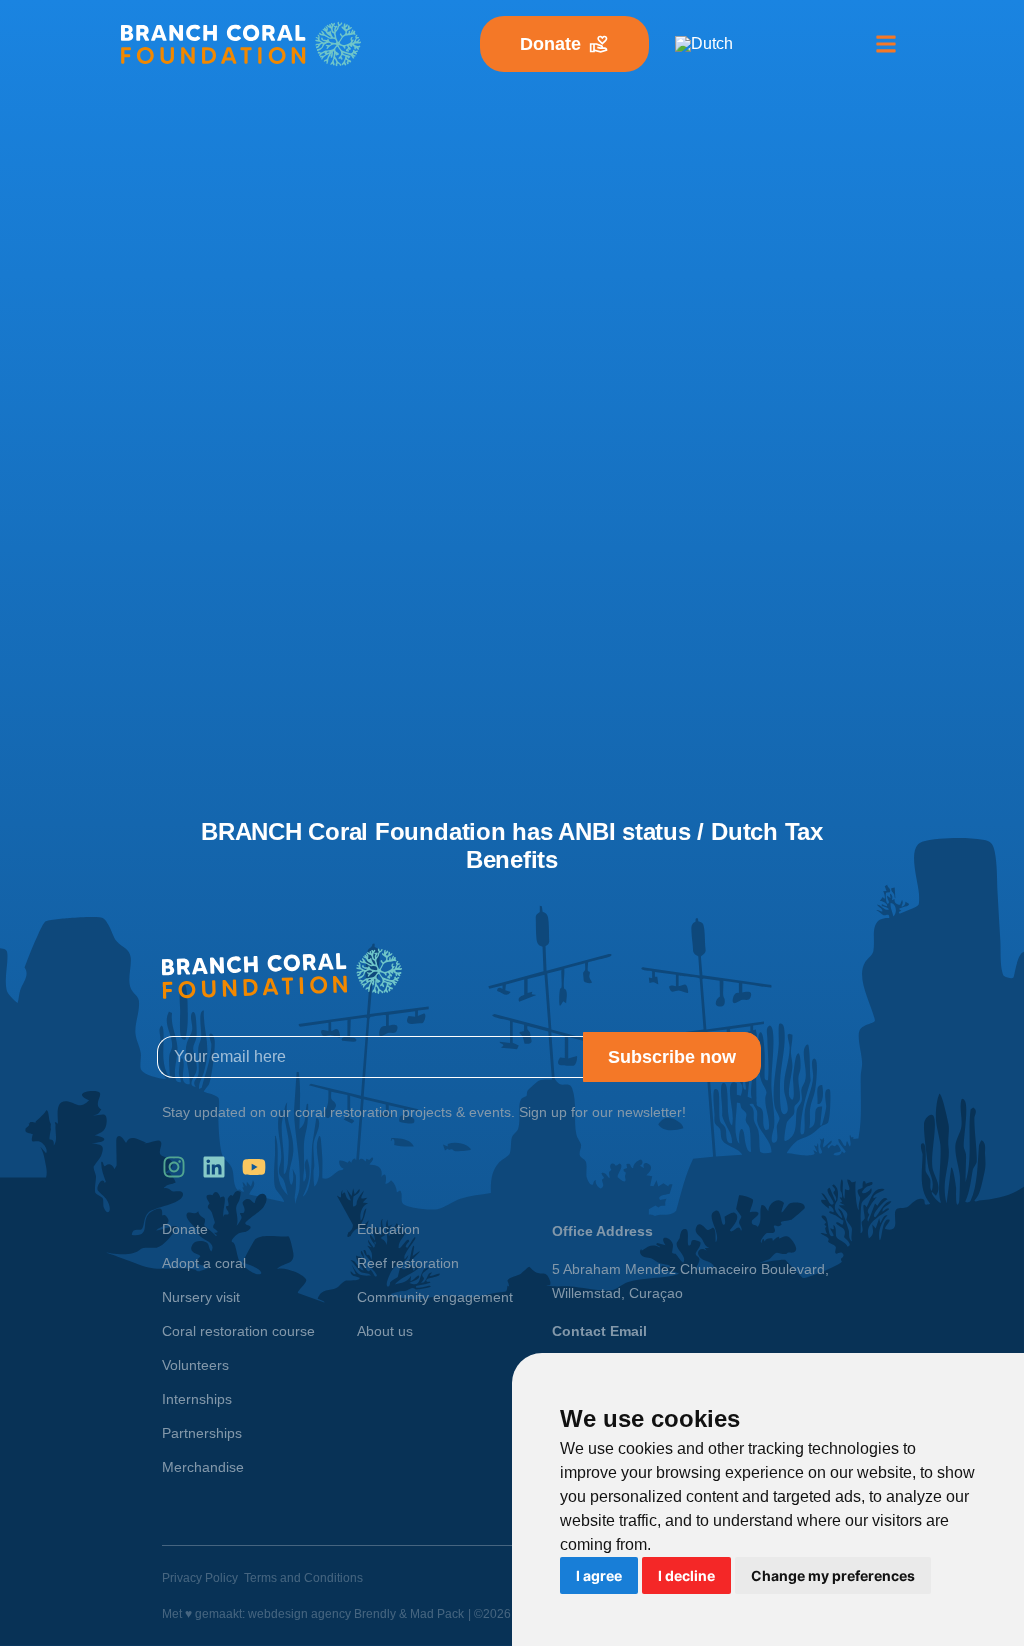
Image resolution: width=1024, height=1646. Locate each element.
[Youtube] (254, 1167)
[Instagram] (174, 1167)
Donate (185, 1229)
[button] (886, 44)
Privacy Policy (200, 1578)
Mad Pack (437, 1614)
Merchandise (203, 1467)
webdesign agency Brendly (323, 1614)
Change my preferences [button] (833, 1575)
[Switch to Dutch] (704, 44)
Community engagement (435, 1297)
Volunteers (195, 1365)
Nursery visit (201, 1297)
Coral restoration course (238, 1331)
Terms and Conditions (303, 1578)
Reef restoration (408, 1263)
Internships (197, 1399)
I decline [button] (686, 1575)
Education (388, 1229)
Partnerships (202, 1433)
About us (385, 1331)
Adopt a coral (204, 1263)
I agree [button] (599, 1575)
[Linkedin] (214, 1167)
